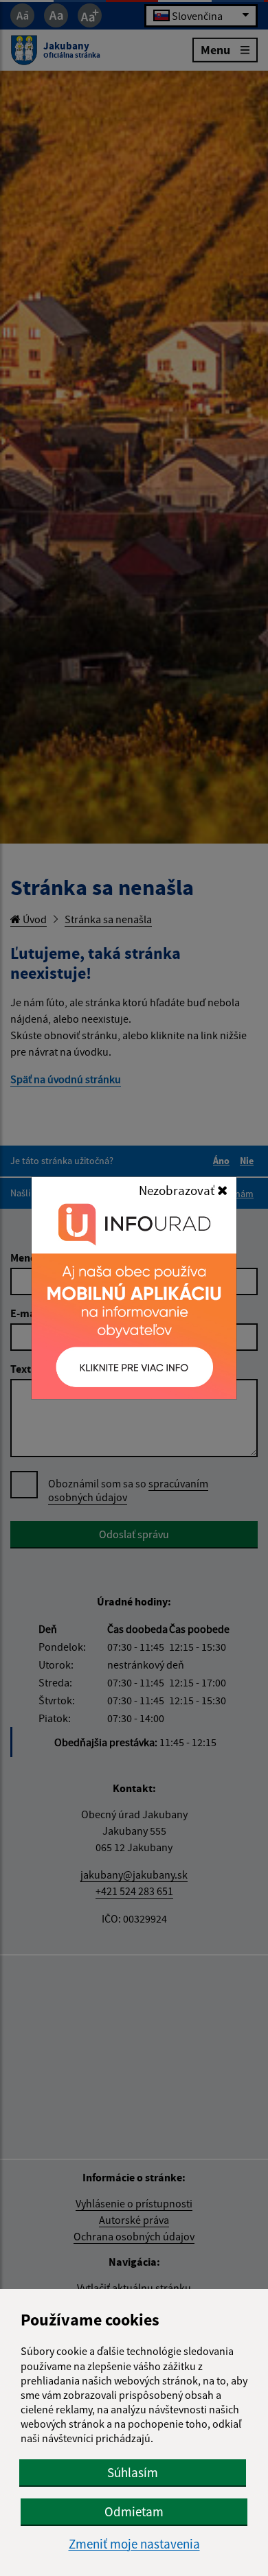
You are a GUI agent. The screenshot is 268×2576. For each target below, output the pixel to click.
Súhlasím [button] (133, 2472)
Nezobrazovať (178, 1190)
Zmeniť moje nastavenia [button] (134, 2544)
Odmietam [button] (134, 2511)
